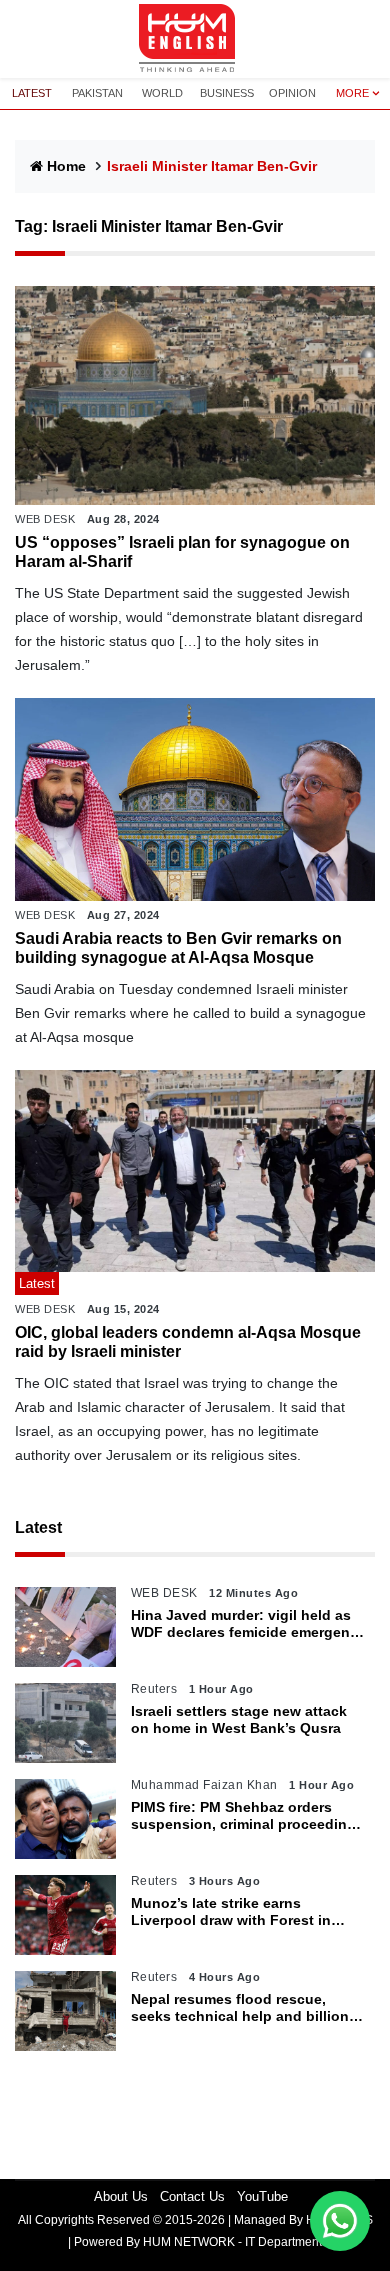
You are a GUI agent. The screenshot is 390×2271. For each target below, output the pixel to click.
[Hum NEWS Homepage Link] (195, 39)
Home (66, 166)
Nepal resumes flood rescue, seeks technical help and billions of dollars (244, 2008)
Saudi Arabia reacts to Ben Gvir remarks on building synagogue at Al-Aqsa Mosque (178, 948)
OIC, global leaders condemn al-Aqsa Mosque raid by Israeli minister (188, 1342)
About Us (121, 2196)
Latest (38, 1527)
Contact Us (192, 2196)
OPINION (292, 93)
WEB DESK (45, 519)
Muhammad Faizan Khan (204, 1785)
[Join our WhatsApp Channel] (340, 2221)
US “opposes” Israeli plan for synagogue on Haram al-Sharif (182, 552)
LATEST (32, 93)
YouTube (262, 2196)
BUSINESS (227, 93)
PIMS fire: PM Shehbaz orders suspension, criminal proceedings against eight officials (247, 1816)
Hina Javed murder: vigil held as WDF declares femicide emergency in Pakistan (248, 1624)
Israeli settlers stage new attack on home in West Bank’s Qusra (239, 1719)
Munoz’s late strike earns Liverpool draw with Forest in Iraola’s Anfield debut (231, 1912)
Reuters (154, 1689)
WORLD (162, 93)
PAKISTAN (97, 93)
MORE (352, 93)
